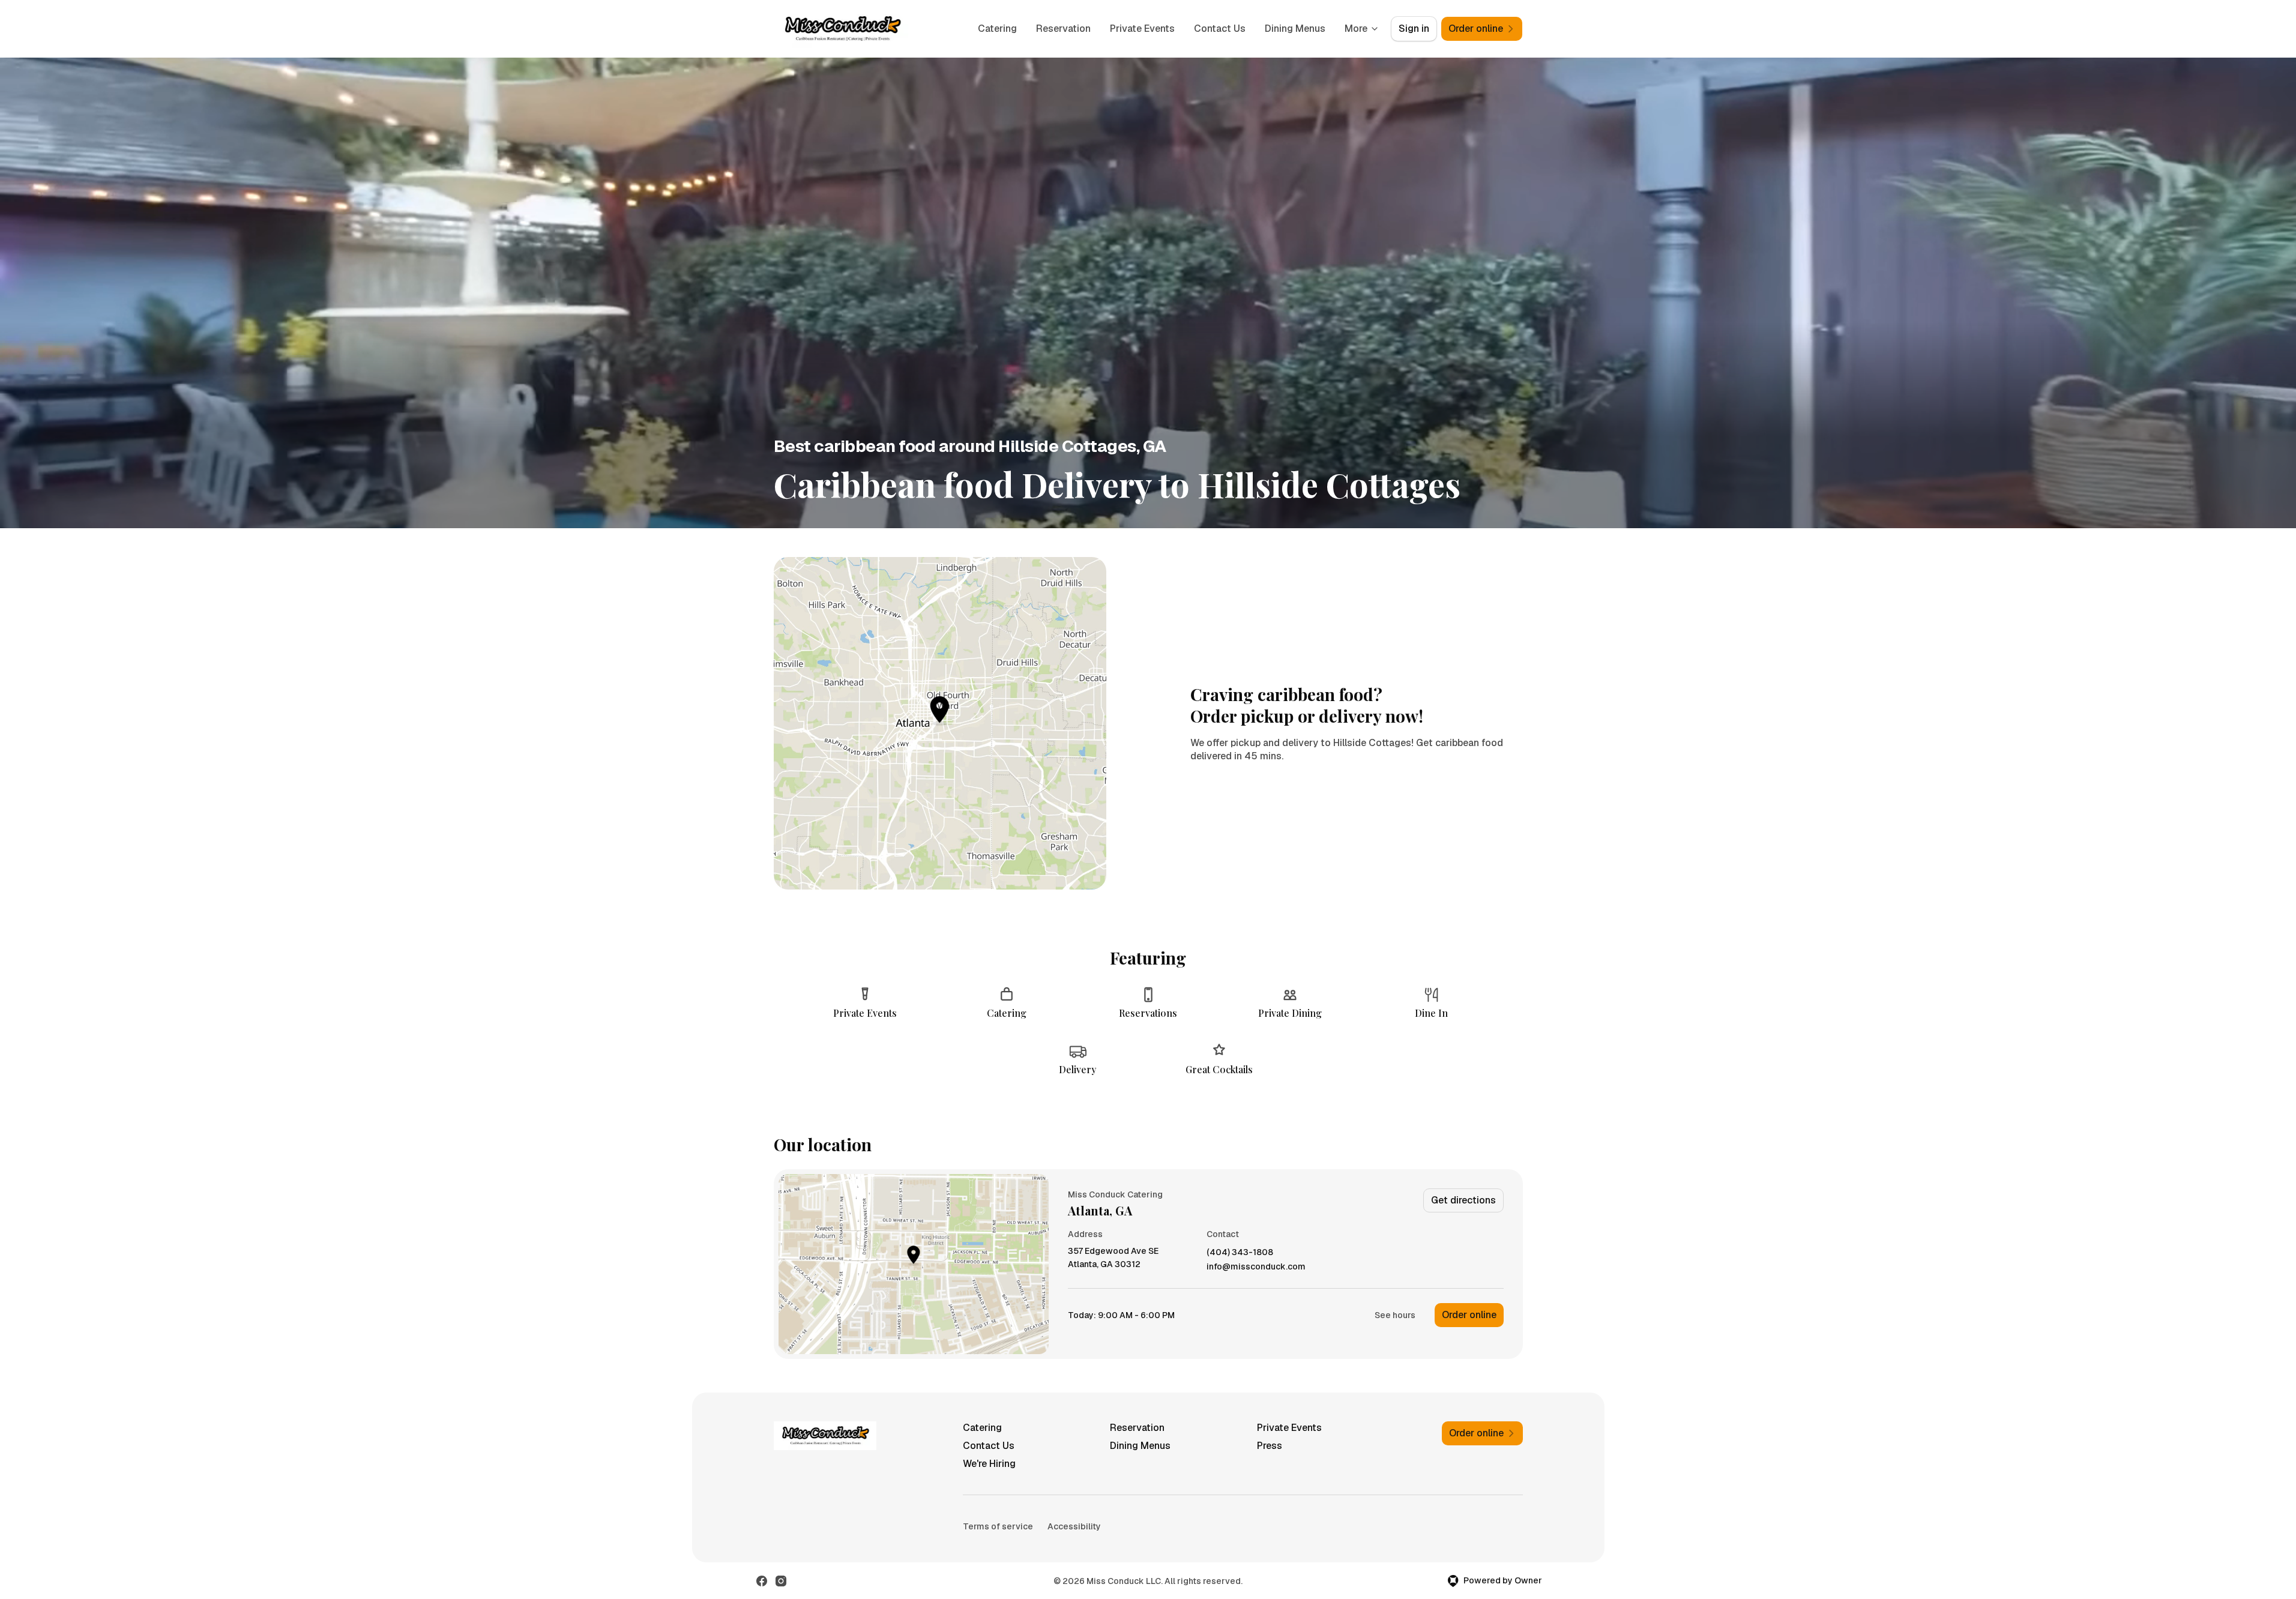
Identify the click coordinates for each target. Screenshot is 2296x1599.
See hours (1395, 1315)
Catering (997, 29)
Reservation (1063, 29)
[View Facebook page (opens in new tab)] (762, 1581)
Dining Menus (1295, 29)
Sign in (1414, 29)
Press (1270, 1446)
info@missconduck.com (1256, 1267)
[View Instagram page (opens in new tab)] (781, 1581)
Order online (1469, 1315)
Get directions (1463, 1200)
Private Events (1142, 29)
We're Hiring (989, 1464)
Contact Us (1220, 29)
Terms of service (998, 1526)
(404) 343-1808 (1240, 1252)
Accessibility (1074, 1526)
